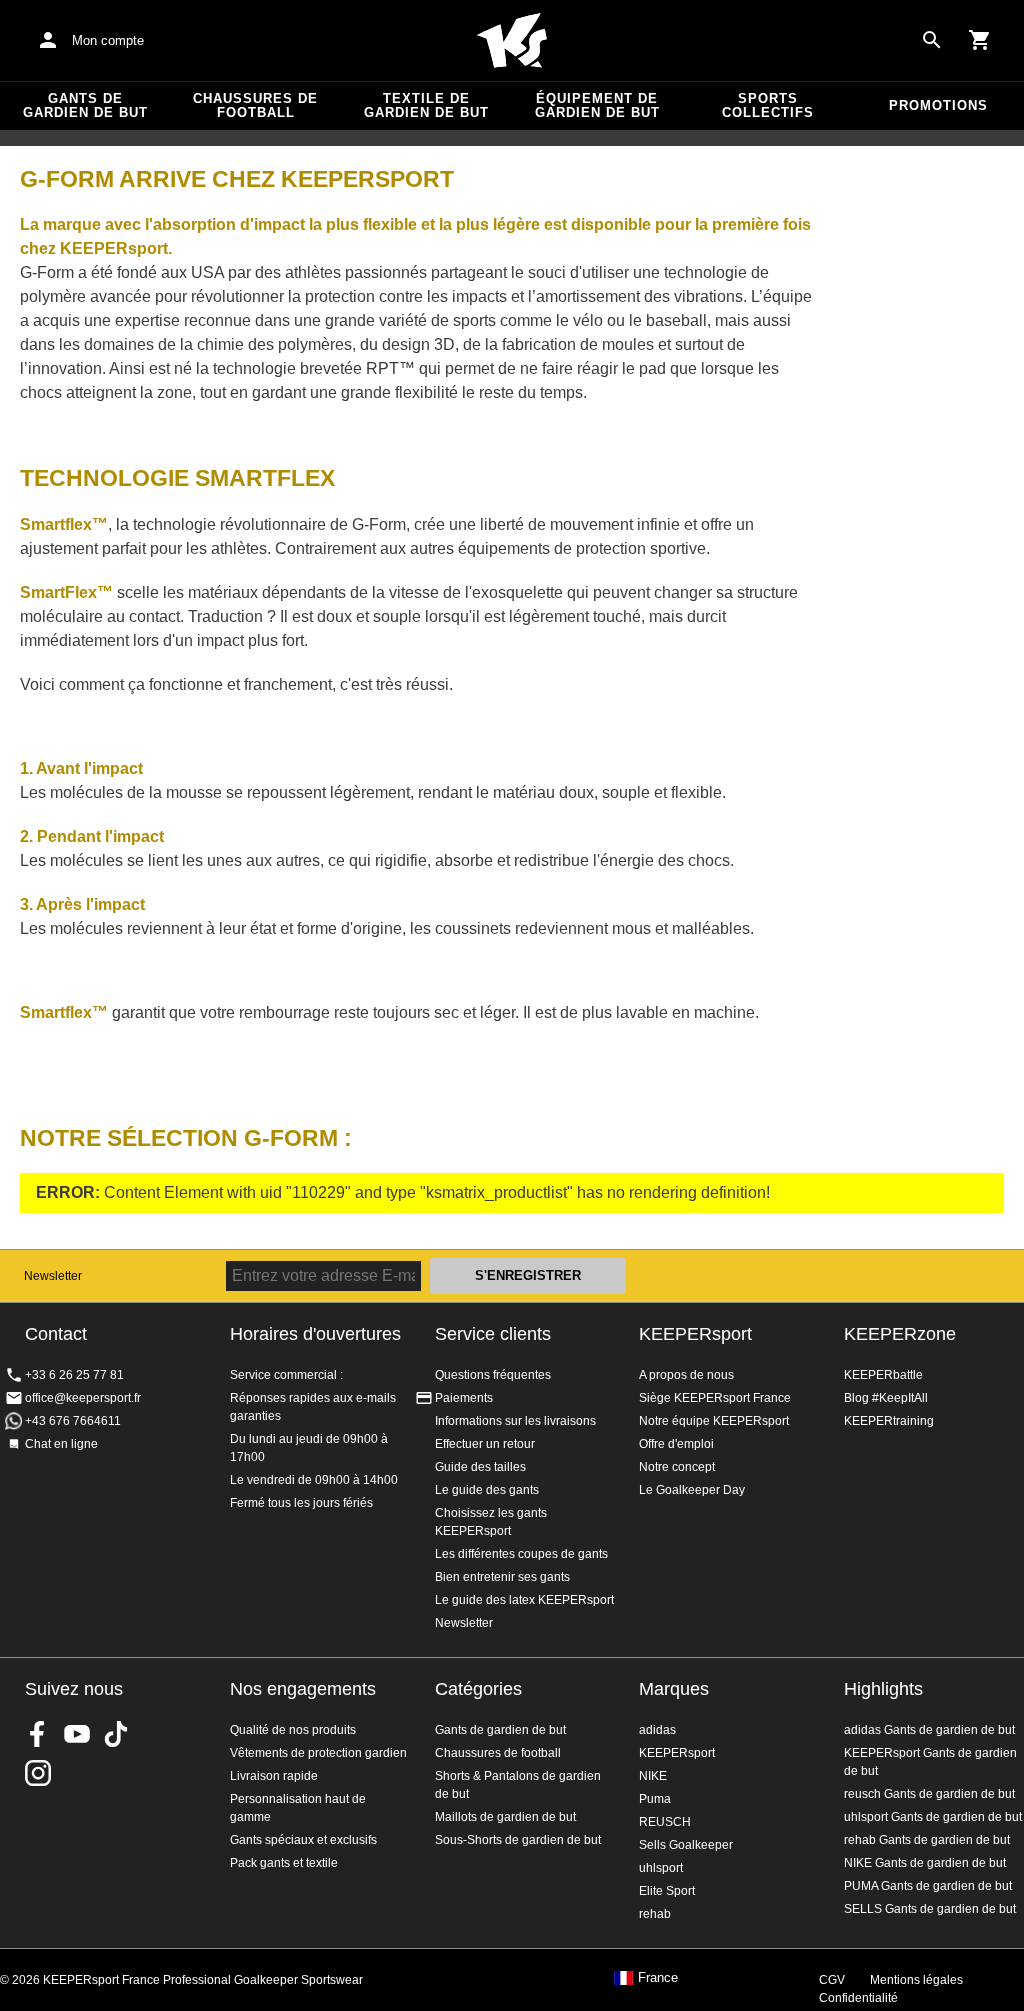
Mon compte (108, 40)
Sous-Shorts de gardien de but (518, 1840)
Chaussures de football (255, 105)
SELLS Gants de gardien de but (930, 1909)
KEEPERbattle (883, 1375)
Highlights (883, 1689)
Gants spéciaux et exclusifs (303, 1840)
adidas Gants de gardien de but (929, 1730)
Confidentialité (858, 1998)
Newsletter (53, 1276)
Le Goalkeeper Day (692, 1490)
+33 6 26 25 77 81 (74, 1375)
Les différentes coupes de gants (521, 1554)
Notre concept (677, 1467)
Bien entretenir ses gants (502, 1577)
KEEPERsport (695, 1334)
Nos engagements (303, 1689)
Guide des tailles (480, 1467)
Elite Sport (667, 1891)
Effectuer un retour (485, 1444)
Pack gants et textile (284, 1863)
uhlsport (661, 1868)
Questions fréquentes (493, 1375)
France (658, 1978)
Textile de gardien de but (426, 105)
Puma (655, 1799)
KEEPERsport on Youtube (77, 1734)
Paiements (464, 1398)
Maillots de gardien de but (505, 1817)
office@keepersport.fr (83, 1398)
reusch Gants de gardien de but (929, 1794)
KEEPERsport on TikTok (116, 1734)
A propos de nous (686, 1375)
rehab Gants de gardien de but (927, 1840)
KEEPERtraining (889, 1421)
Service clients (493, 1334)
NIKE (653, 1776)
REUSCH (665, 1822)
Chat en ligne (61, 1444)
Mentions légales (916, 1980)
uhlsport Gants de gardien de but (933, 1817)
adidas (657, 1730)
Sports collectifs (768, 105)
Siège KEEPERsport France (715, 1398)
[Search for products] (932, 40)
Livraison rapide (274, 1776)
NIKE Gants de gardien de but (925, 1863)
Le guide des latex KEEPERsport (524, 1600)
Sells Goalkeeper (686, 1845)
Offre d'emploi (676, 1444)
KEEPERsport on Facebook (38, 1734)
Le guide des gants (487, 1490)
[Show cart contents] (980, 40)
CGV (832, 1980)
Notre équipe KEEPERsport (714, 1421)
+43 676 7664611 (73, 1421)
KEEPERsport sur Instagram (38, 1773)
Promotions (938, 105)
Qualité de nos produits (293, 1730)
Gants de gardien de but (85, 105)
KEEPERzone (900, 1334)
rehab (655, 1914)
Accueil (512, 41)
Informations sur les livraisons (515, 1421)
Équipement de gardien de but (597, 105)
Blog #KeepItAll (886, 1398)
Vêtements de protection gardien (318, 1753)
